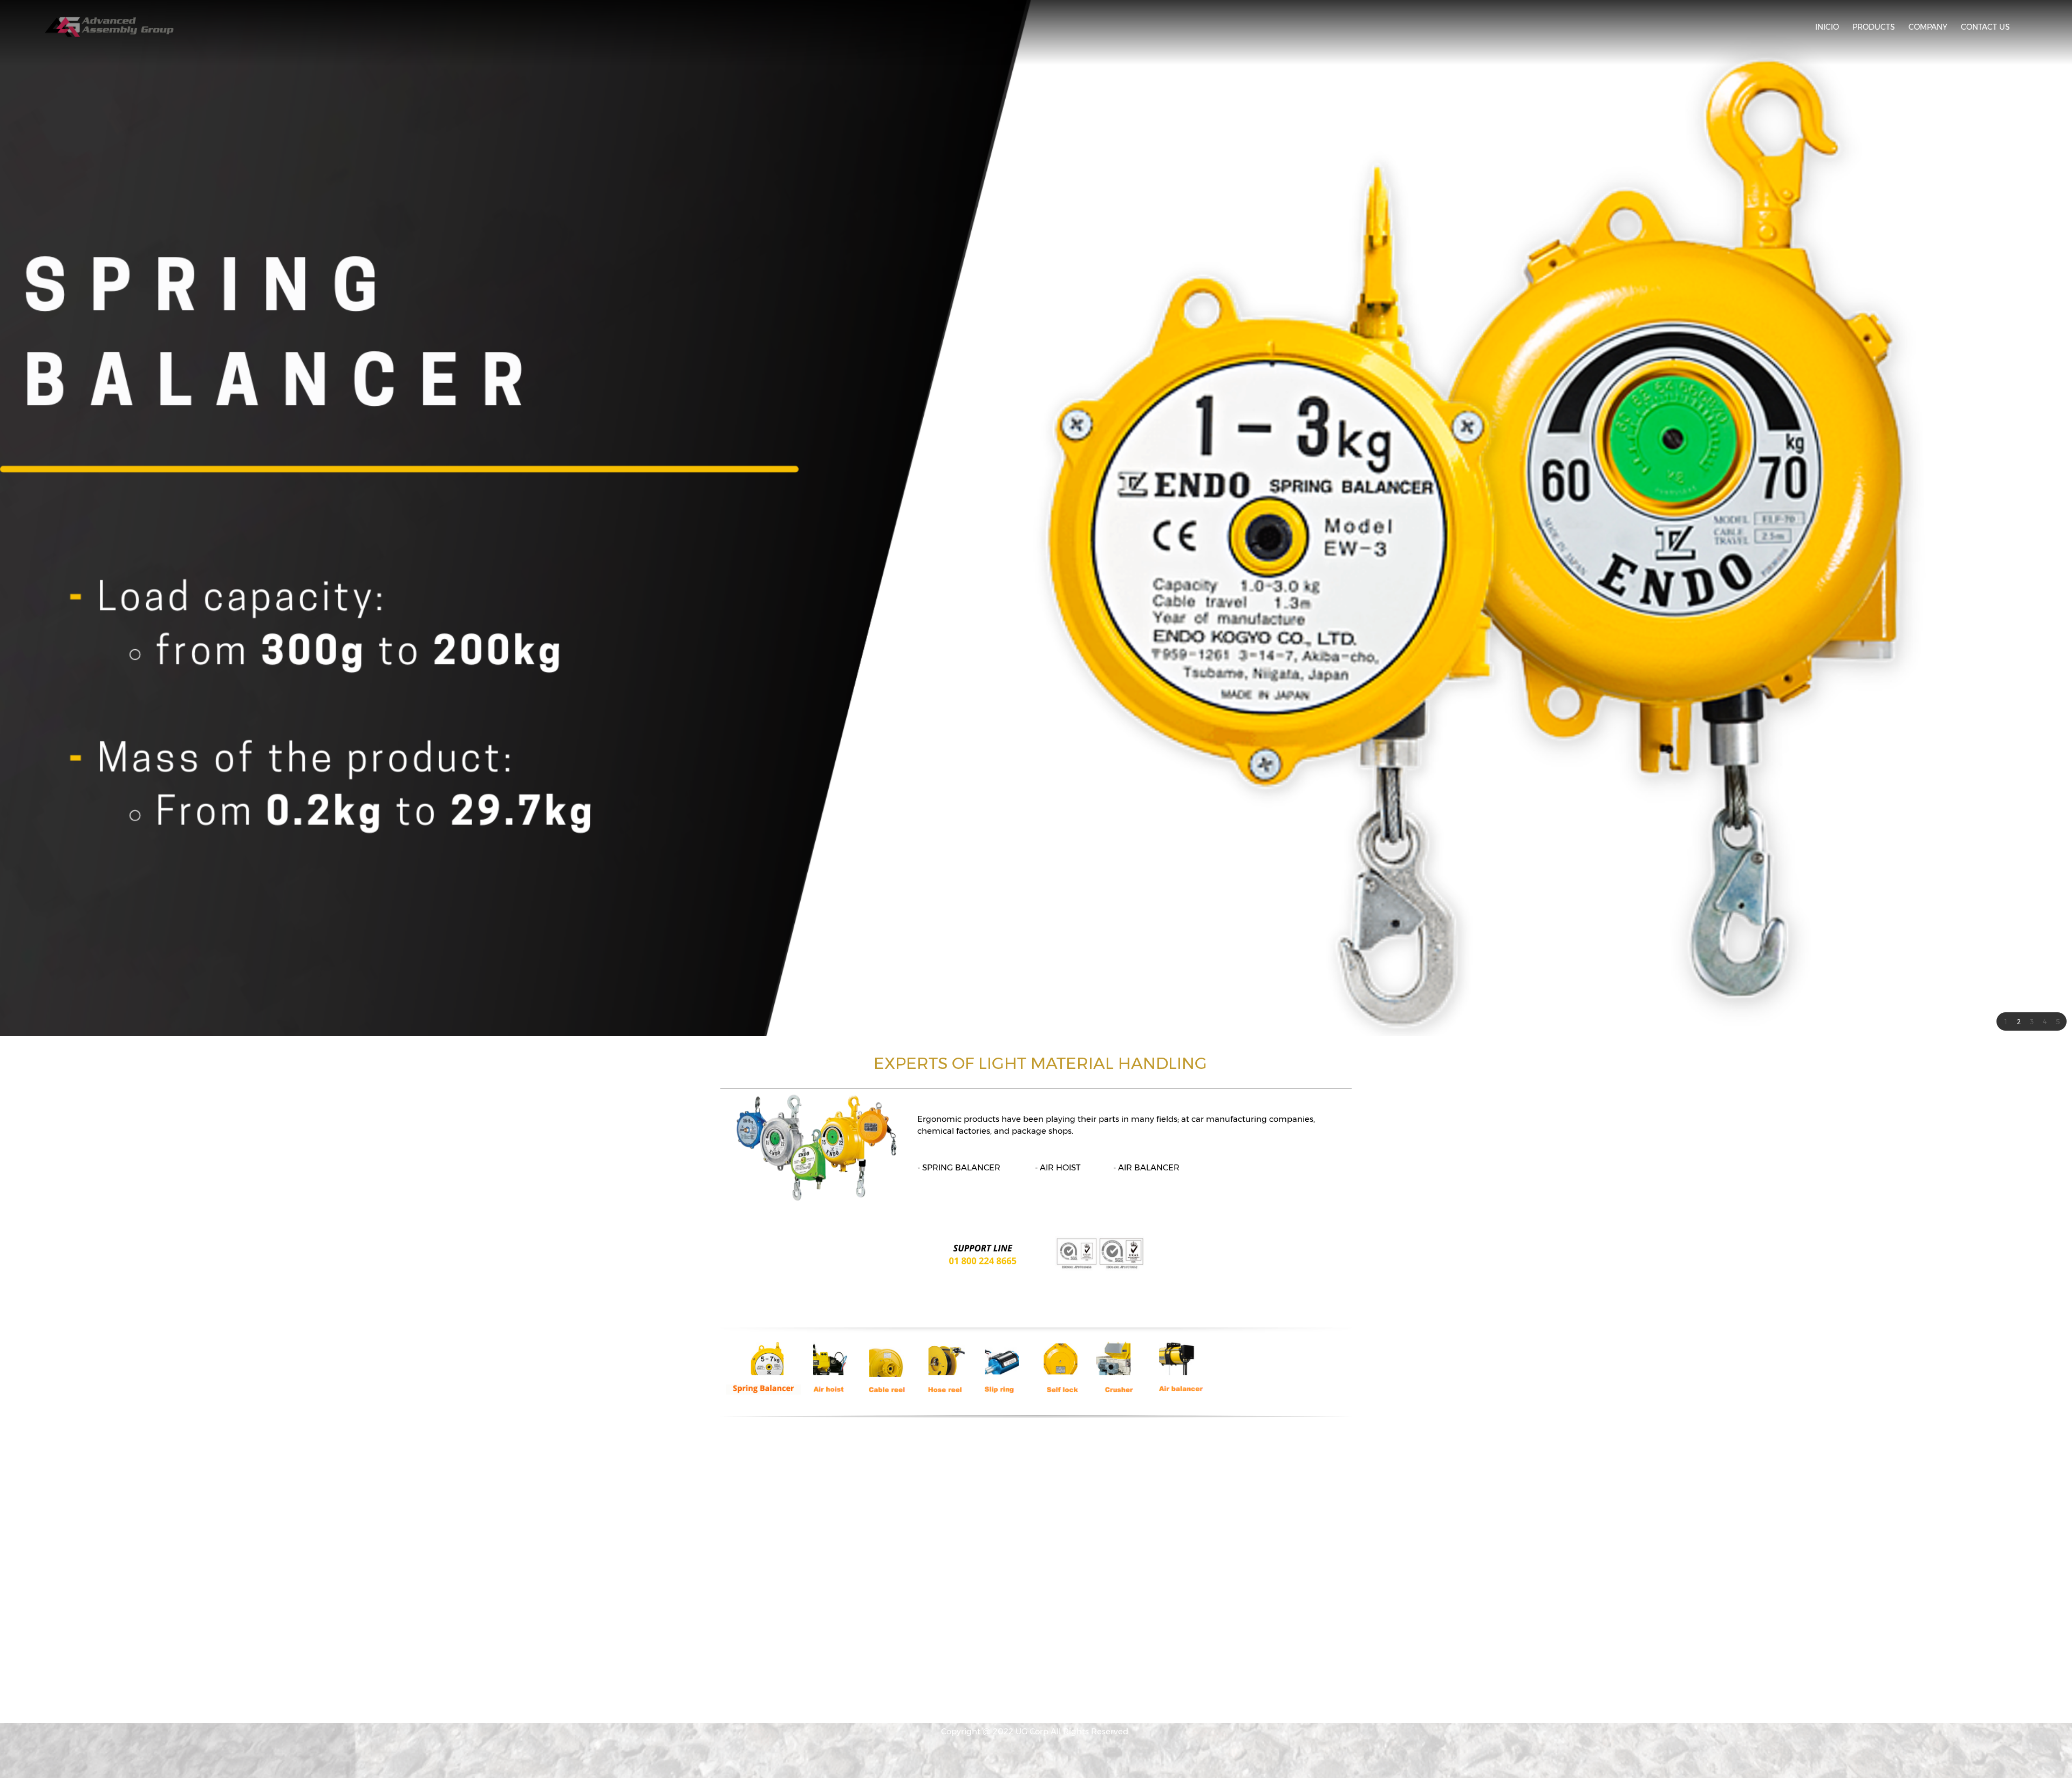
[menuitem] (1827, 27)
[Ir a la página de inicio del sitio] (110, 27)
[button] (2006, 1021)
